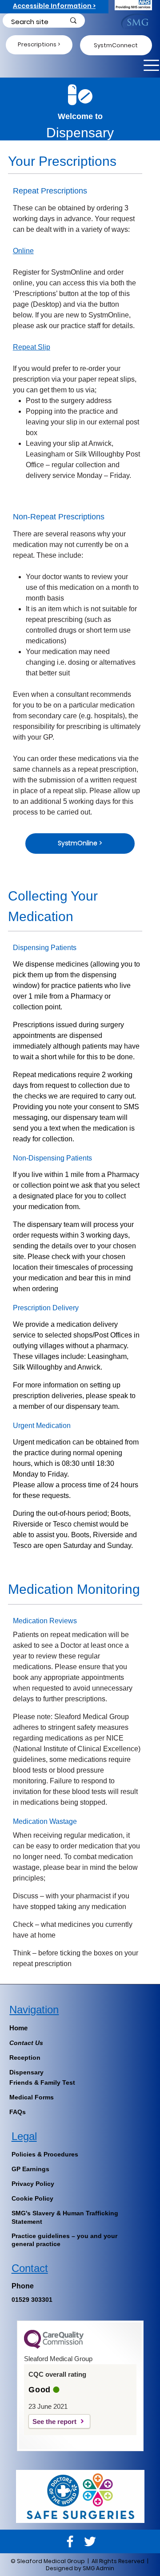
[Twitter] (90, 2541)
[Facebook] (70, 2541)
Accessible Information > (54, 6)
